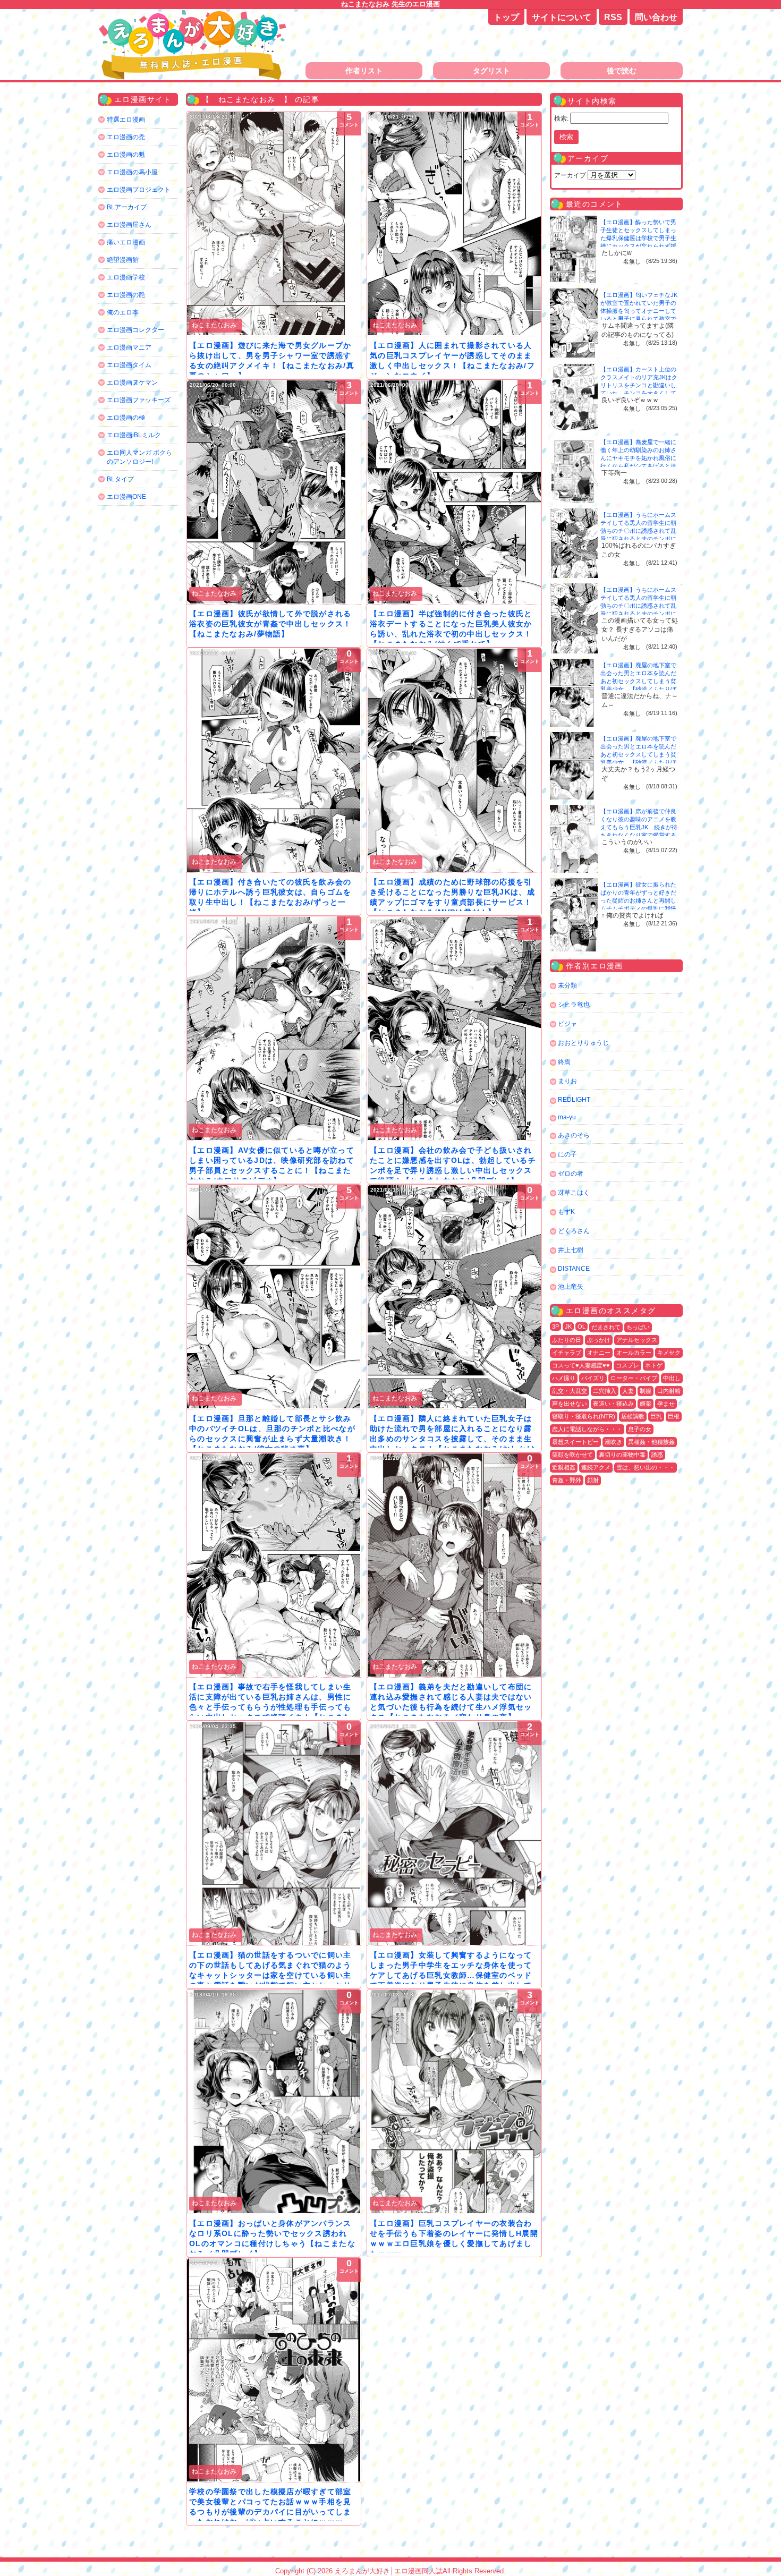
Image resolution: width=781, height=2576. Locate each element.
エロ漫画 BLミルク (134, 435)
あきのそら (574, 1135)
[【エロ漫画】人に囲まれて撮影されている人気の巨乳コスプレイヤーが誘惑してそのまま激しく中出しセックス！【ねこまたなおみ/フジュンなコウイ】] (454, 224)
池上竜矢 (571, 1287)
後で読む (622, 71)
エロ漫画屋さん (129, 225)
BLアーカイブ (127, 207)
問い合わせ (656, 17)
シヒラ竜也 (574, 1005)
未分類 (567, 985)
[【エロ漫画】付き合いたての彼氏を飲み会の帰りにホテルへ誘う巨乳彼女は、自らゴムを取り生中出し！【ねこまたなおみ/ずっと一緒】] (274, 760)
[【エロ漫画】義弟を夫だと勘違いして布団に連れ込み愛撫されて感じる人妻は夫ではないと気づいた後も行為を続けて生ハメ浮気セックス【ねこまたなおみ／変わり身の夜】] (454, 1565)
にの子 (567, 1154)
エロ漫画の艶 (126, 295)
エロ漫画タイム (129, 365)
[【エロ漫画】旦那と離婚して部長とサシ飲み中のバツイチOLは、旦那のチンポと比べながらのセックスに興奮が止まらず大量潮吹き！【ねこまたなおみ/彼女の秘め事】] (274, 1297)
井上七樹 (571, 1250)
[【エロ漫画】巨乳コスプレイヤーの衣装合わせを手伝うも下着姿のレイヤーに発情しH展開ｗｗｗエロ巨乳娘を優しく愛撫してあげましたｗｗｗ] (454, 2102)
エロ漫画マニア (129, 347)
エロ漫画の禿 (126, 137)
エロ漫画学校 (126, 277)
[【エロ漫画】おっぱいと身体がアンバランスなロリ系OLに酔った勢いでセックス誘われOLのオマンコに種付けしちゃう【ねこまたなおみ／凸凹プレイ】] (274, 2102)
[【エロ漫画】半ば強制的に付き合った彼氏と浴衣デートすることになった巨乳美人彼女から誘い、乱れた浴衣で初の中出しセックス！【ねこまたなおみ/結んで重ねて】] (454, 492)
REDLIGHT (574, 1100)
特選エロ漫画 (126, 120)
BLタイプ (120, 479)
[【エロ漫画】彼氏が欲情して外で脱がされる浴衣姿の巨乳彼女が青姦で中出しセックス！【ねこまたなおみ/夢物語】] (274, 492)
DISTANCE (574, 1269)
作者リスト (364, 71)
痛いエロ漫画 (126, 242)
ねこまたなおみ (214, 325)
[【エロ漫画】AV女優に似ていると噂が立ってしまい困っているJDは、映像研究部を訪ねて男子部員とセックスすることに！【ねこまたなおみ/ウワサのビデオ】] (274, 1028)
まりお (567, 1081)
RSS (613, 17)
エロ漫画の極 (126, 418)
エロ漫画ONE (126, 497)
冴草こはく (574, 1193)
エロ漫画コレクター (135, 330)
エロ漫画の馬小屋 (132, 172)
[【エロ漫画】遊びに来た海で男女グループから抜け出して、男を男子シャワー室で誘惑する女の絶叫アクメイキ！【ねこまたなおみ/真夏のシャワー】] (274, 224)
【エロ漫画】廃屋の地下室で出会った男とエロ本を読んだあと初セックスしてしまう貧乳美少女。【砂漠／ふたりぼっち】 (638, 681)
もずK (566, 1212)
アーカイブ (570, 175)
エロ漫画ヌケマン (132, 382)
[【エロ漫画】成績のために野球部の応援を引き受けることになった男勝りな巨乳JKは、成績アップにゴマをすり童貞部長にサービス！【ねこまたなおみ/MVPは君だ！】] (454, 760)
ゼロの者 (571, 1174)
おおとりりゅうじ (583, 1043)
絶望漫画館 (123, 260)
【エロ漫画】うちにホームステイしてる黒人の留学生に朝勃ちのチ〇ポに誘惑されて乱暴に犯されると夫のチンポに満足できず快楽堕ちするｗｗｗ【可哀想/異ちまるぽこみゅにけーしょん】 (639, 539)
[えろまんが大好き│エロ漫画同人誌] (194, 15)
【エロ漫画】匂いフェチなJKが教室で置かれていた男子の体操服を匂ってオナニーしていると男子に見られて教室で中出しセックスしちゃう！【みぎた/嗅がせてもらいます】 (639, 319)
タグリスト (491, 71)
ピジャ (567, 1024)
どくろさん (574, 1231)
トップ (506, 17)
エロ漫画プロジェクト (139, 190)
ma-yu (567, 1117)
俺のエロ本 (123, 312)
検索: (561, 118)
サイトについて (562, 17)
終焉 (564, 1062)
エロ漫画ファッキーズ (139, 400)
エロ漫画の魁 (126, 155)
